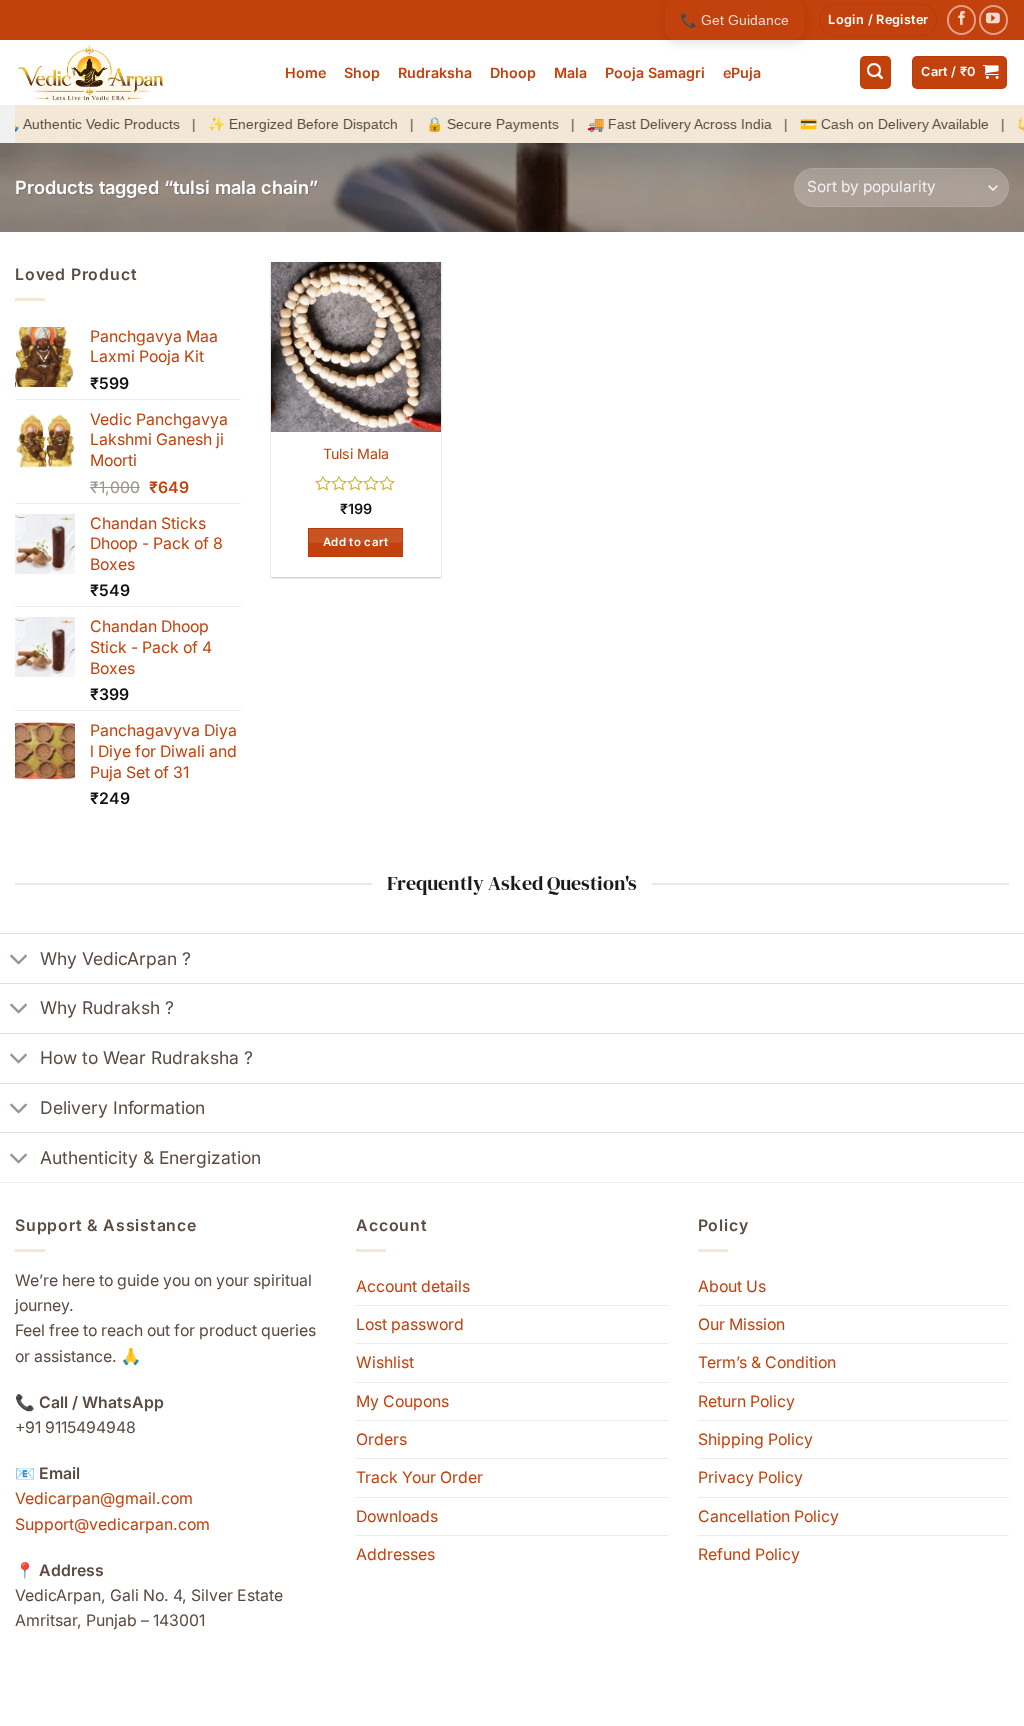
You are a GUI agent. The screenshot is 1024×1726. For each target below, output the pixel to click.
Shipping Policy (755, 1439)
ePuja (742, 72)
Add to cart (356, 542)
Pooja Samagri (655, 72)
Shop (362, 72)
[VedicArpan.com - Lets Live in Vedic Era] (135, 72)
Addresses (395, 1554)
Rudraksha (435, 72)
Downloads (397, 1516)
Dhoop (513, 72)
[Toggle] (19, 960)
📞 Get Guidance (734, 20)
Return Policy (746, 1401)
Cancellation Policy (768, 1516)
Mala (570, 72)
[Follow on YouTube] (993, 19)
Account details (413, 1286)
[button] (878, 20)
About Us (732, 1286)
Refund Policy (749, 1554)
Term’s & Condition (767, 1362)
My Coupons (402, 1401)
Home (305, 72)
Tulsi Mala (356, 453)
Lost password (410, 1324)
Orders (381, 1439)
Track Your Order (419, 1477)
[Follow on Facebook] (961, 19)
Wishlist (385, 1362)
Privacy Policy (750, 1477)
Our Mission (741, 1324)
